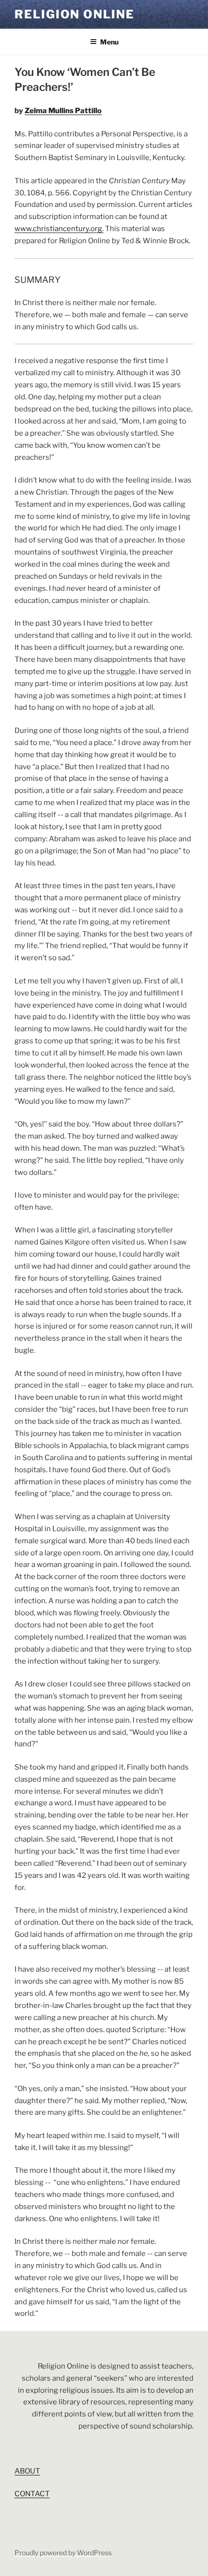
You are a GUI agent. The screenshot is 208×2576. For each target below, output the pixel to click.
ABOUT (27, 2471)
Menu (109, 42)
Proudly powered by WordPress (63, 2553)
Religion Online (74, 14)
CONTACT (32, 2494)
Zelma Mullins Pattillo (63, 111)
